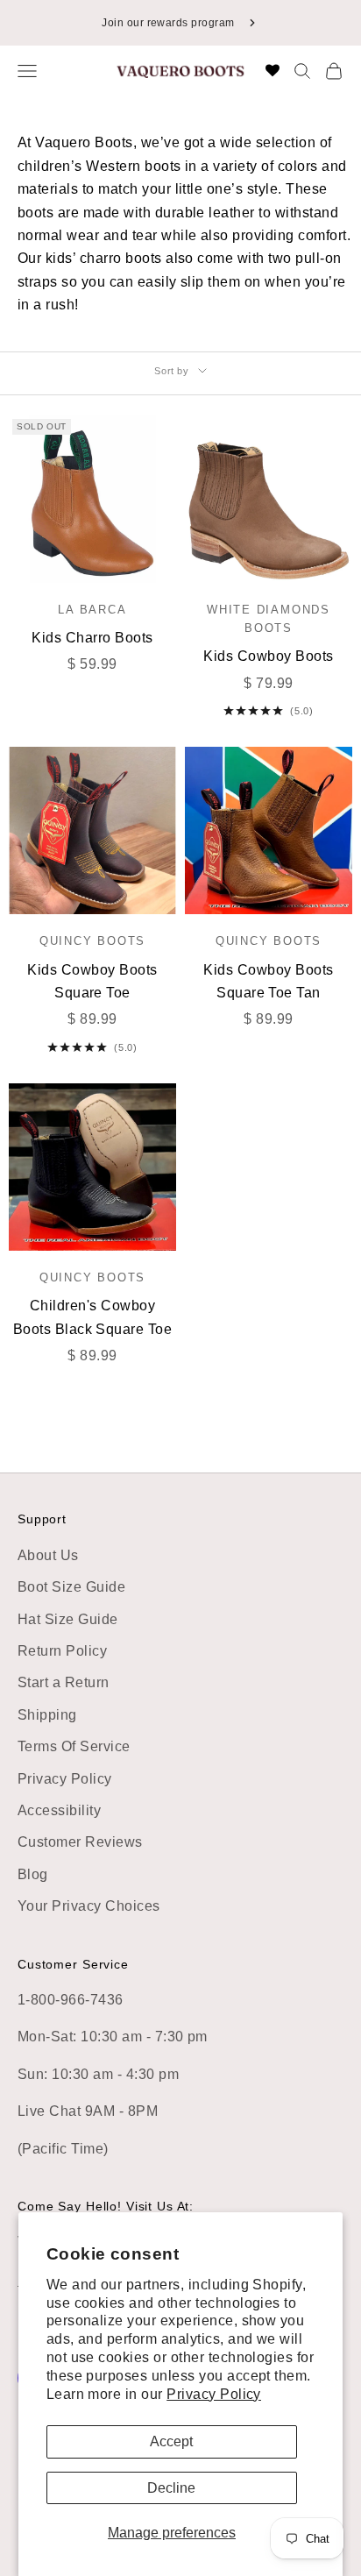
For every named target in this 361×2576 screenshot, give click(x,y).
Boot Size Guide (71, 1587)
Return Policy (62, 1651)
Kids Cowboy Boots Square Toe (92, 981)
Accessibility (59, 1810)
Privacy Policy (214, 2394)
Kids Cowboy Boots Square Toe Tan (268, 981)
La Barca (92, 610)
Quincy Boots (92, 941)
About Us (48, 1555)
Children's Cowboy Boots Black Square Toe (93, 1317)
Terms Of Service (74, 1746)
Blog (33, 1874)
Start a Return (64, 1682)
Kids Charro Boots (92, 638)
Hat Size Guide (68, 1619)
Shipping (47, 1715)
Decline (171, 2488)
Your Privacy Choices (89, 1906)
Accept (171, 2441)
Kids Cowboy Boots (268, 656)
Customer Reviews (80, 1842)
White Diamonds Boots (269, 619)
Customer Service (73, 1964)
